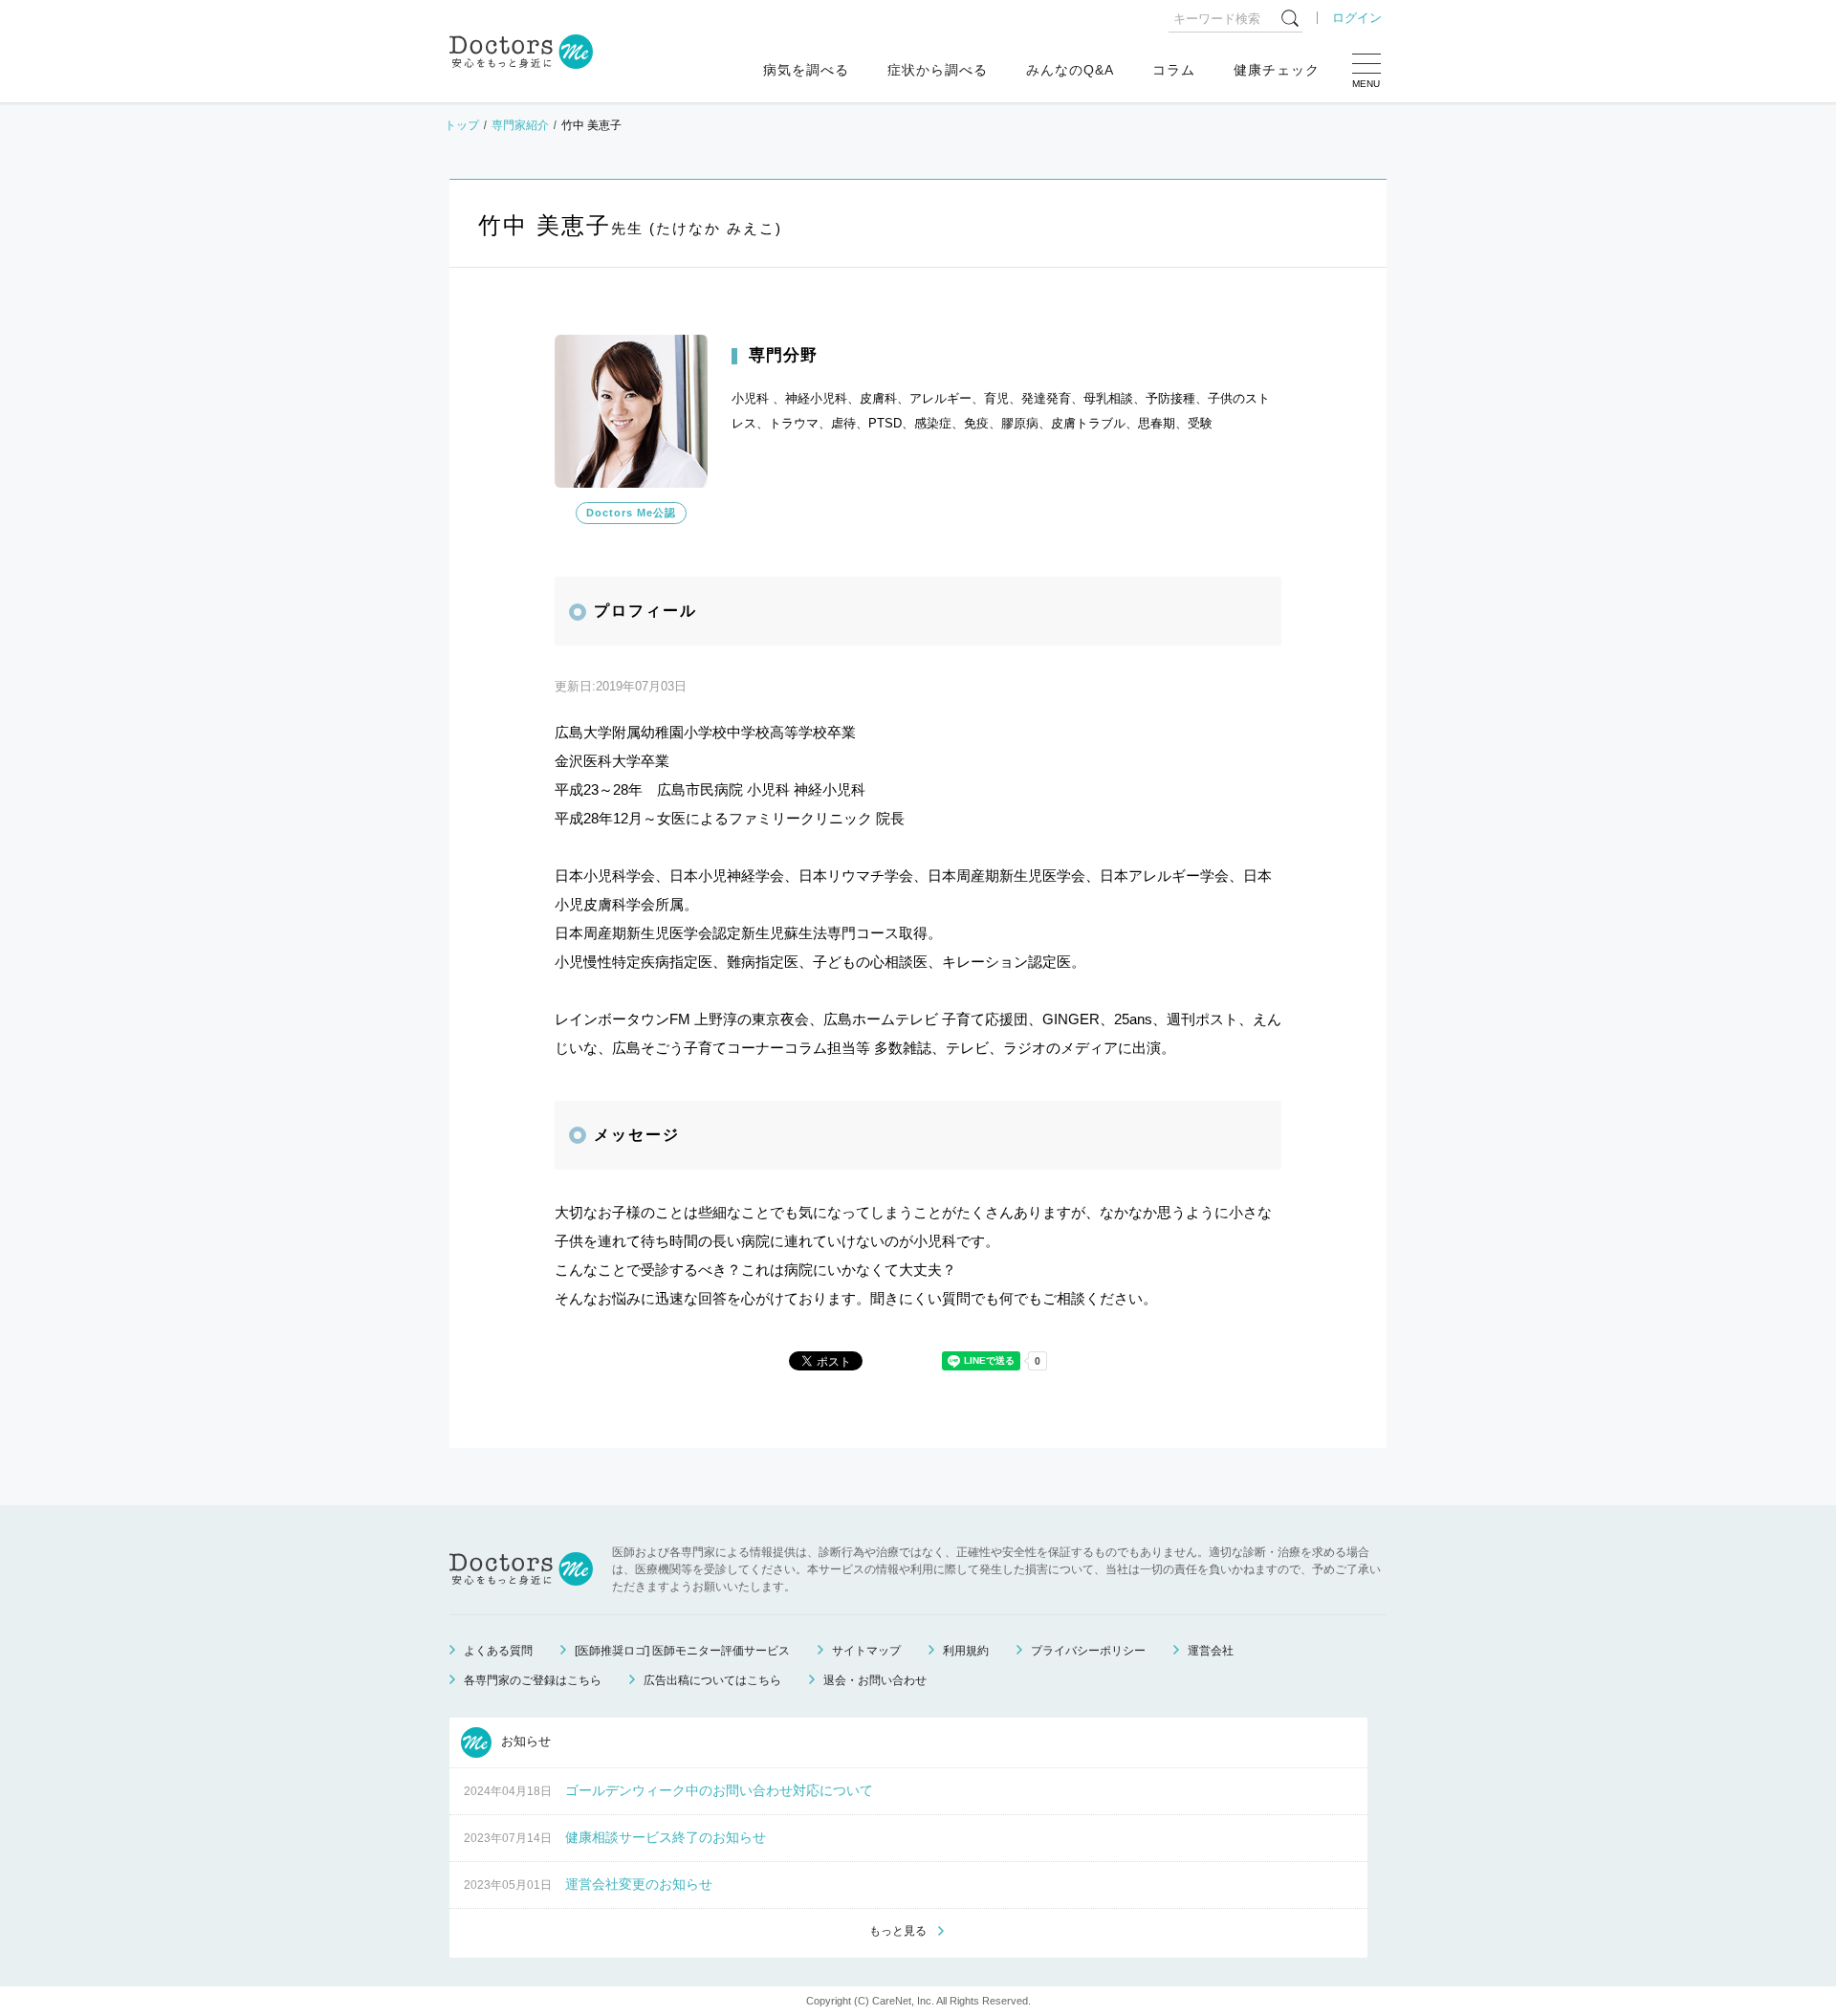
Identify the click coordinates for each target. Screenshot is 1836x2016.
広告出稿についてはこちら (712, 1680)
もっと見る (898, 1931)
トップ (462, 125)
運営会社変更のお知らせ (639, 1884)
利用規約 (966, 1651)
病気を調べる (806, 70)
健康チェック (1277, 70)
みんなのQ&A (1070, 70)
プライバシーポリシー (1088, 1651)
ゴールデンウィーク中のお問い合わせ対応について (719, 1790)
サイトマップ (866, 1651)
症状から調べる (938, 70)
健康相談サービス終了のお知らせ (666, 1837)
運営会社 (1211, 1651)
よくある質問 (498, 1651)
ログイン (1357, 18)
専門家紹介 (520, 125)
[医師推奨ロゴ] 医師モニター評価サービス (682, 1651)
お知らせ (524, 1741)
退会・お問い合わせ (875, 1680)
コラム (1174, 70)
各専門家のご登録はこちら (533, 1680)
